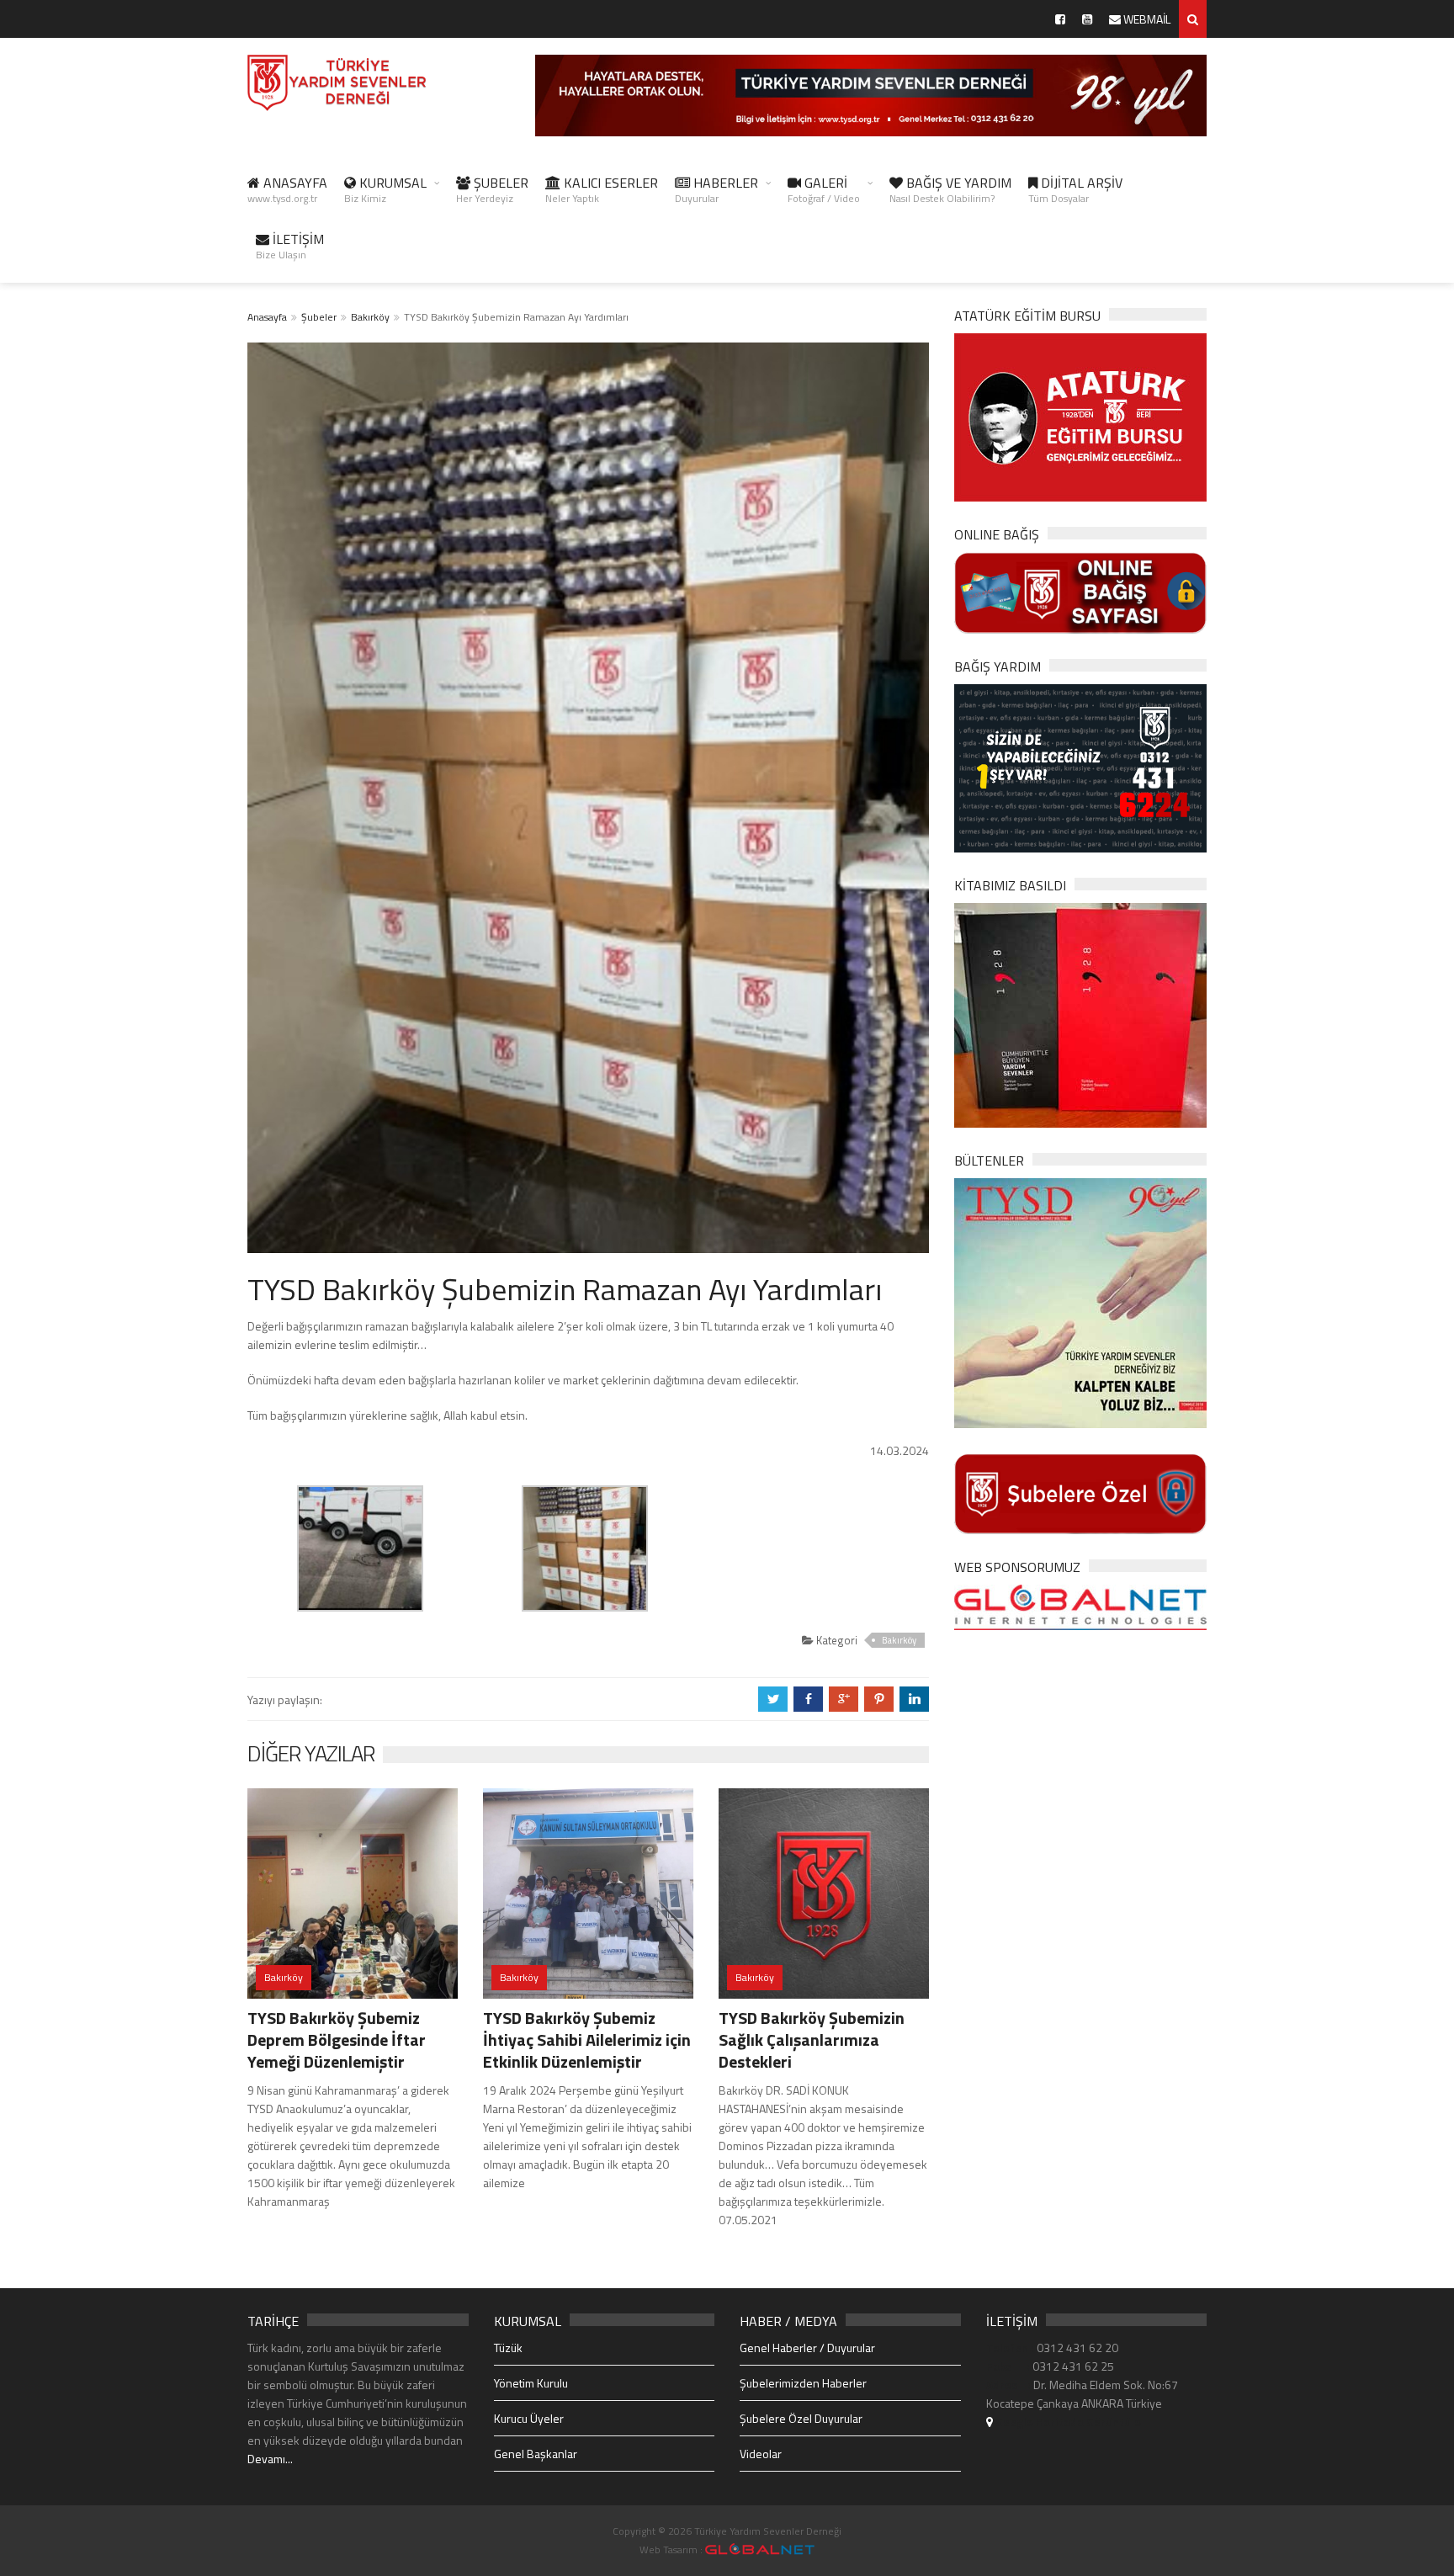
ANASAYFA (287, 189)
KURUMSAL (385, 189)
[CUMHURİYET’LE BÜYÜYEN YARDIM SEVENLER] (1080, 1014)
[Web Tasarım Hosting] (1080, 1606)
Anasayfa (267, 317)
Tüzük (508, 2348)
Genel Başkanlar (536, 2454)
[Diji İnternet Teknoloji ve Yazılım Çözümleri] (760, 2549)
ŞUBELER (492, 189)
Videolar (761, 2454)
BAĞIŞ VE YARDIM (950, 189)
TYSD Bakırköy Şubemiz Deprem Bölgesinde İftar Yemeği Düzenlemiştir (337, 2040)
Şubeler (319, 317)
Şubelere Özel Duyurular (801, 2418)
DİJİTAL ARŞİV (1075, 189)
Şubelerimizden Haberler (803, 2383)
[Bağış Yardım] (1080, 766)
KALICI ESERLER (602, 189)
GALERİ (824, 189)
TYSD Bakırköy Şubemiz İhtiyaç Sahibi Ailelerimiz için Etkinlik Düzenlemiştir (587, 2040)
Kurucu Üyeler (529, 2418)
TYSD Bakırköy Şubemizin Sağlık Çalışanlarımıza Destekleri (812, 2040)
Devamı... (270, 2459)
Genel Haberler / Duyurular (807, 2348)
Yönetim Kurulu (531, 2383)
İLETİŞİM (290, 246)
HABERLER (716, 189)
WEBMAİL (1146, 19)
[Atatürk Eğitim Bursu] (1080, 416)
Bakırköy (370, 317)
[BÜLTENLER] (1080, 1301)
